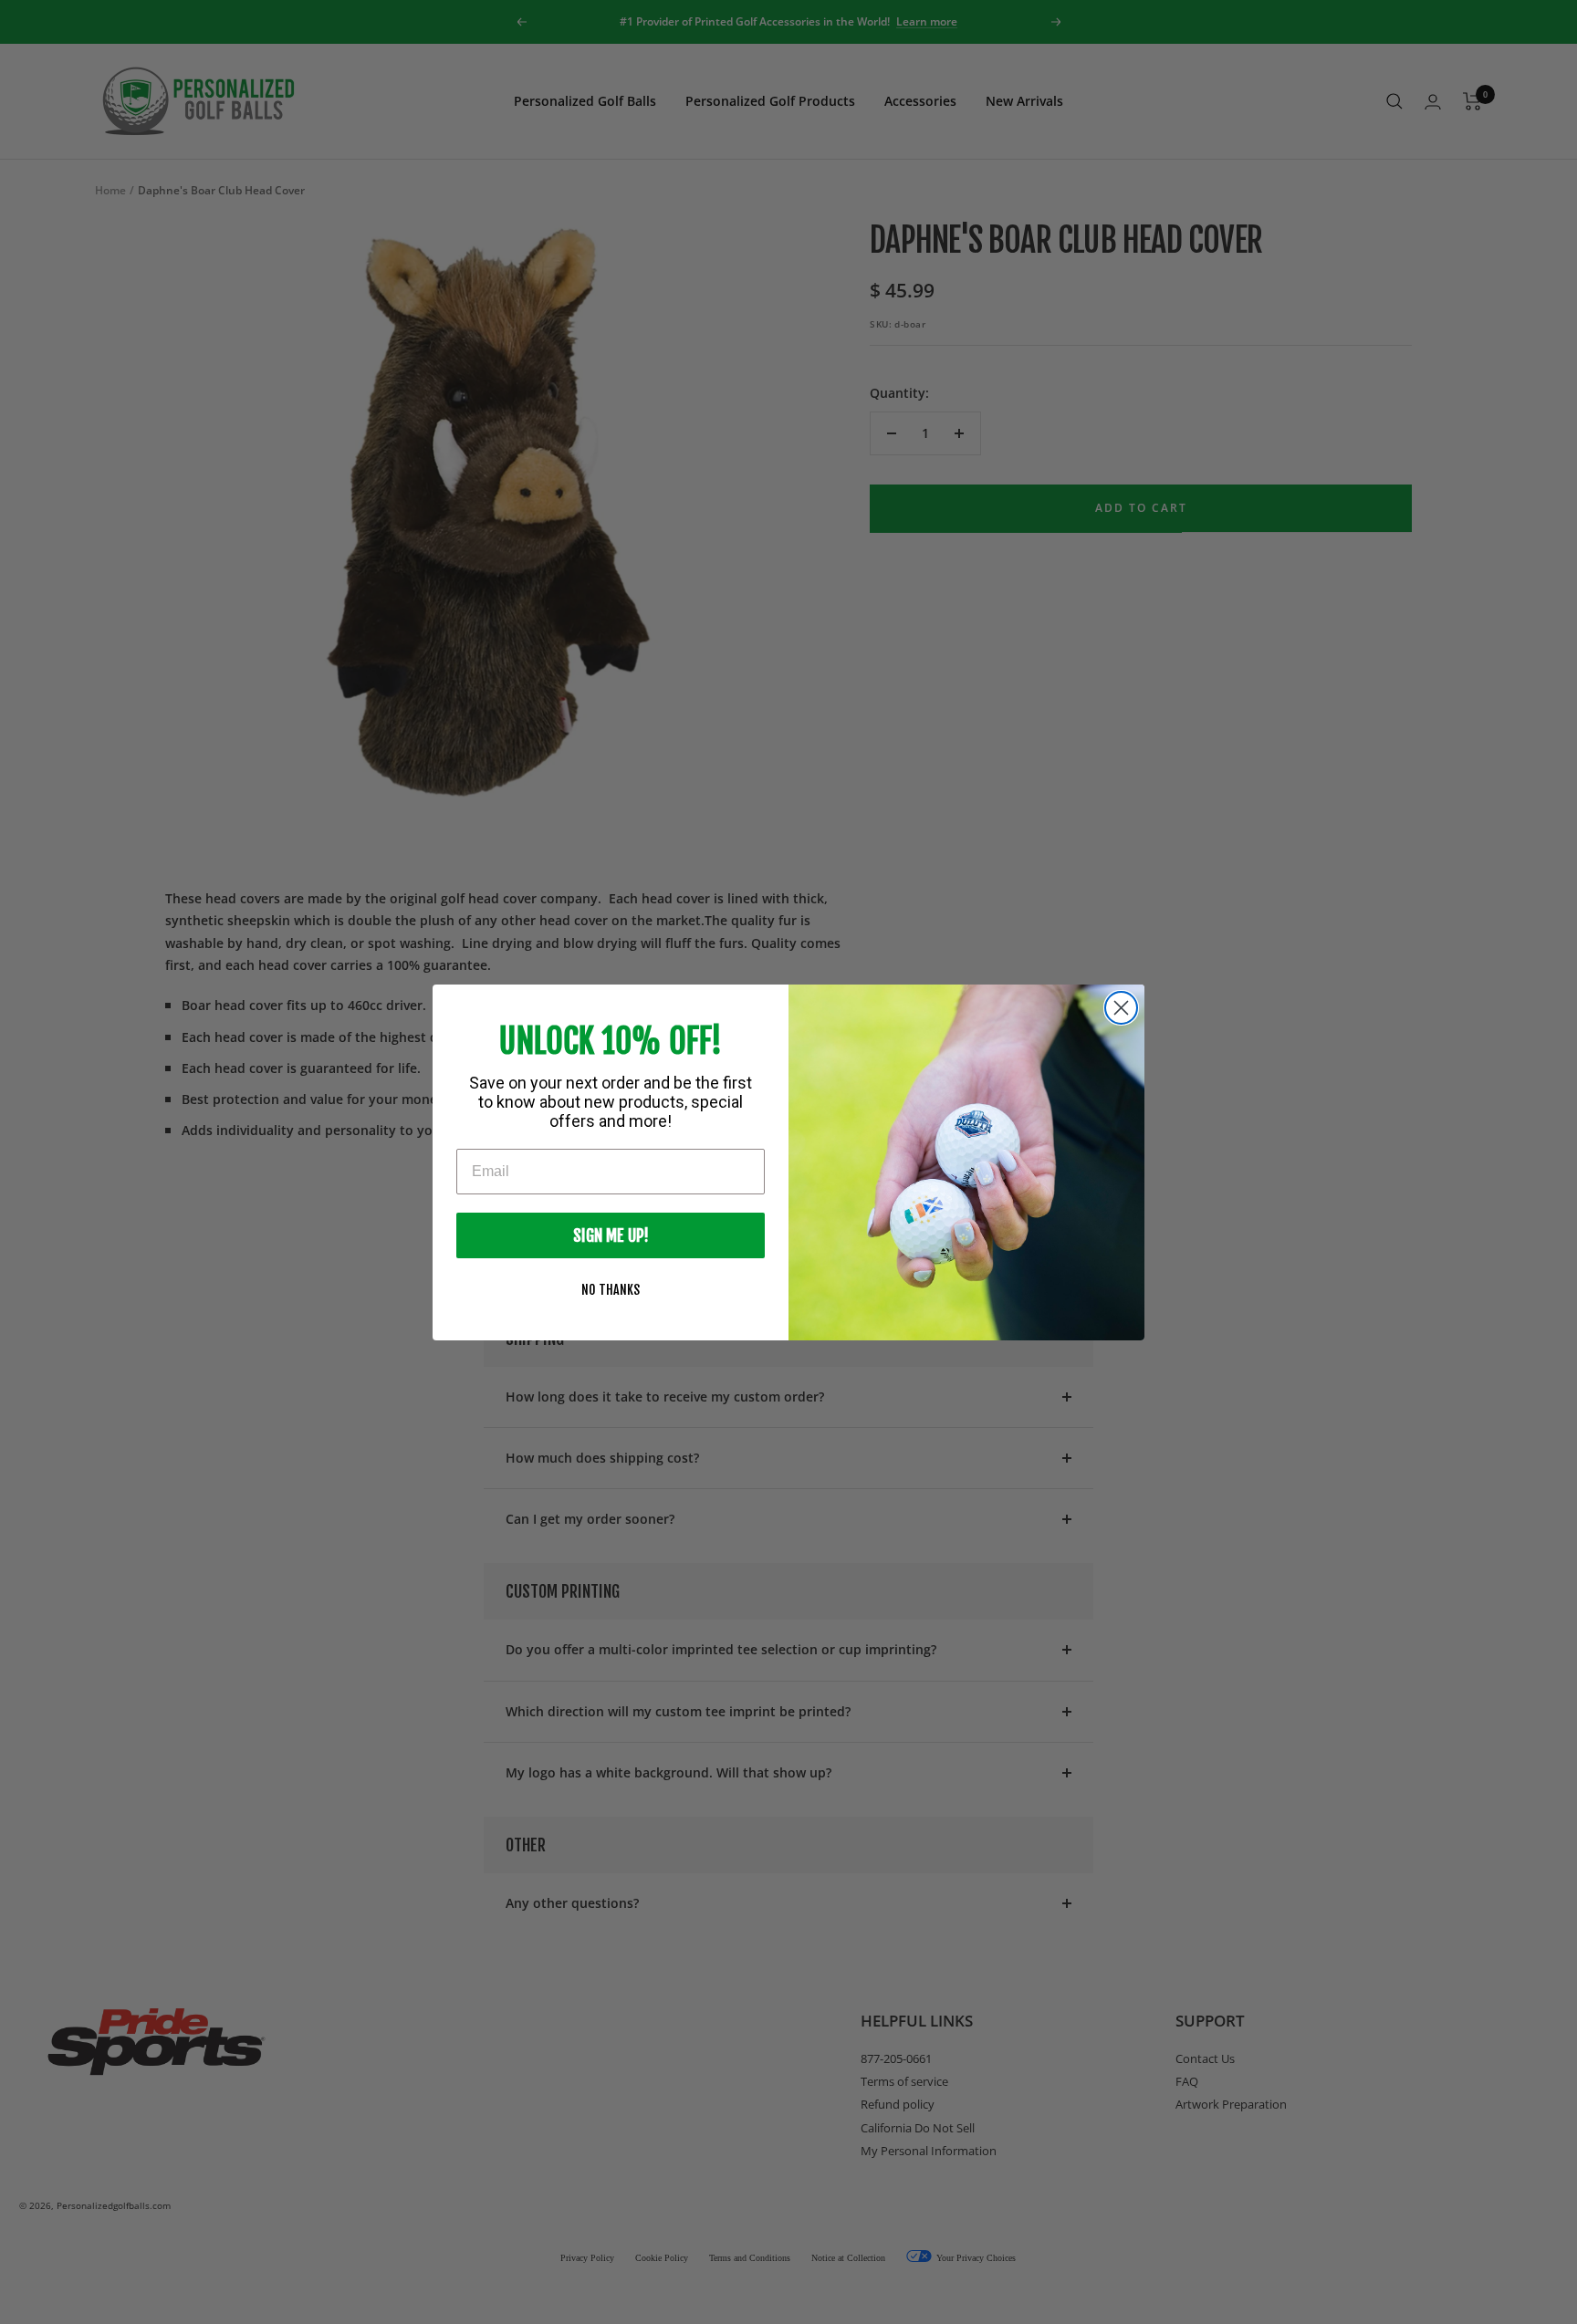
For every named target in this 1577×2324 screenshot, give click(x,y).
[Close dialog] (1121, 1008)
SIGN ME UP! (611, 1235)
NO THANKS (611, 1290)
